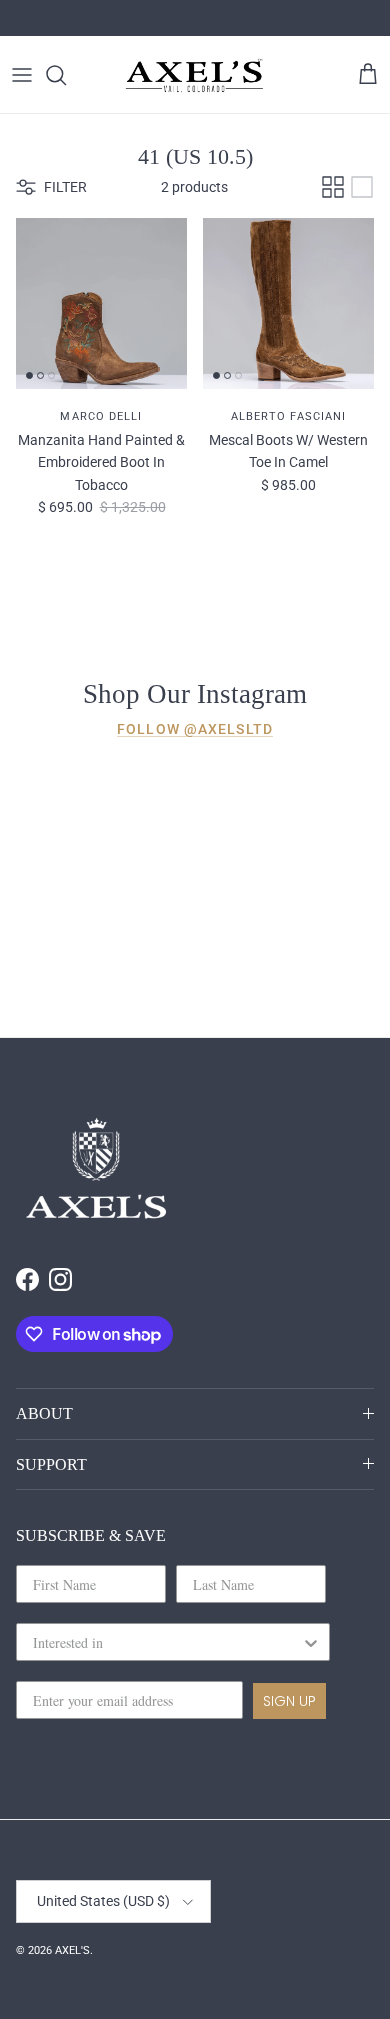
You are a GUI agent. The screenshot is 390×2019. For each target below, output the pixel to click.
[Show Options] (311, 1642)
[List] (362, 187)
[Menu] (22, 75)
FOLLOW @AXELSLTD (195, 729)
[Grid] (333, 187)
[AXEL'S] (195, 74)
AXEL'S (72, 1950)
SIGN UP (289, 1701)
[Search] (66, 75)
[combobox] (167, 1642)
